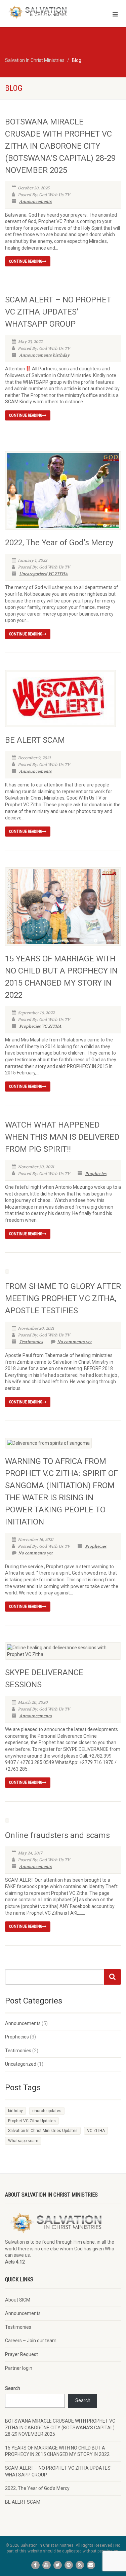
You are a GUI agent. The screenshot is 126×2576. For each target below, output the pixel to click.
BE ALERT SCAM (35, 740)
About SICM (18, 2300)
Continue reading (26, 261)
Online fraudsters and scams (57, 1835)
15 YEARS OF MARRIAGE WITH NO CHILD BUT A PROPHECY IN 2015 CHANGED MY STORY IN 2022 (57, 2451)
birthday (61, 355)
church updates (47, 2111)
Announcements (35, 201)
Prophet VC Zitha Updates (32, 2121)
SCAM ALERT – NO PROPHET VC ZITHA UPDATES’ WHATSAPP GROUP (58, 312)
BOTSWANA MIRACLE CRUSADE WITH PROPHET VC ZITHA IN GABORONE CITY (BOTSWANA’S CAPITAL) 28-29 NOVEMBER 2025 (60, 146)
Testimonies (31, 1342)
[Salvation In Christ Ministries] (42, 12)
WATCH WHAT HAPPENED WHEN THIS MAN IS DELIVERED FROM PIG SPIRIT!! (62, 1137)
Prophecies (30, 1026)
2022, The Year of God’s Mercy (59, 543)
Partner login (19, 2368)
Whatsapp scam (23, 2141)
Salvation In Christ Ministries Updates (43, 2131)
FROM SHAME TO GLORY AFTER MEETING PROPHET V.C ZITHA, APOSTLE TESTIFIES (63, 1298)
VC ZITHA (58, 574)
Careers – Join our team (31, 2341)
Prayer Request (22, 2354)
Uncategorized (33, 574)
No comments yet (74, 1342)
